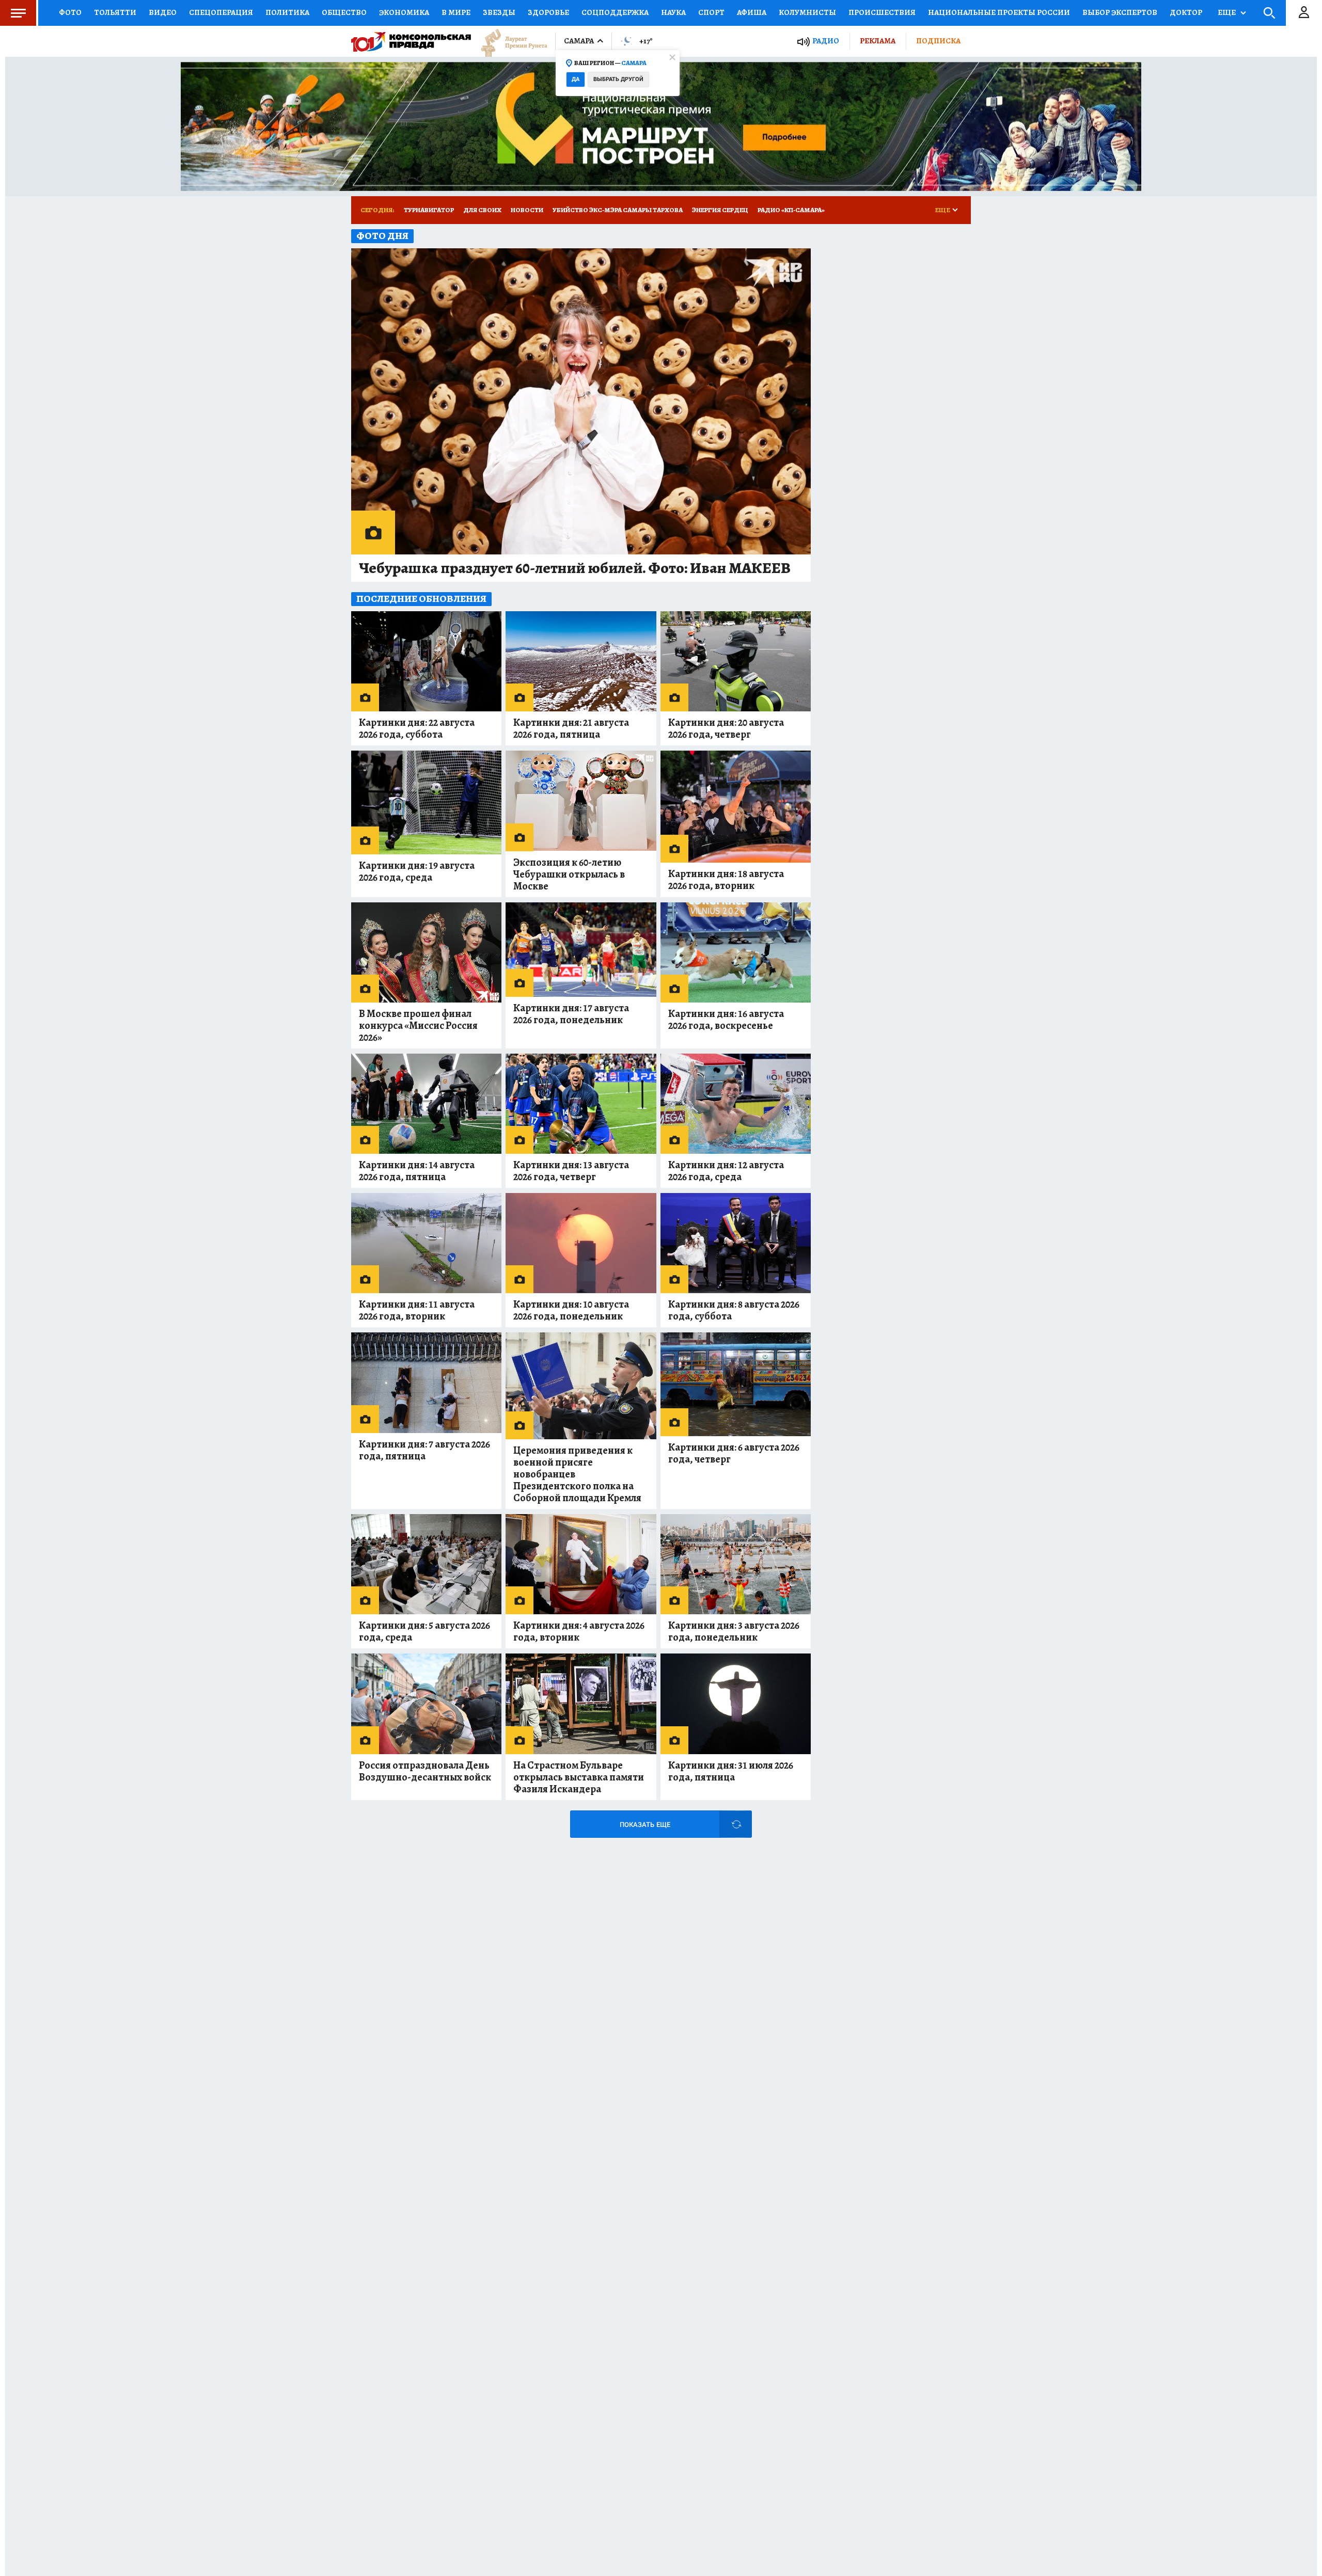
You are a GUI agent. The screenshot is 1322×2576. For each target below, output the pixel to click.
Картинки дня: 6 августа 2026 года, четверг (734, 1453)
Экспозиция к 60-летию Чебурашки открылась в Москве (569, 874)
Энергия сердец (720, 210)
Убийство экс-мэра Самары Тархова (618, 210)
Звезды (499, 12)
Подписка (938, 41)
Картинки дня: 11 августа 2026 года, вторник (417, 1310)
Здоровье (548, 12)
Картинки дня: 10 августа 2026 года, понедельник (571, 1310)
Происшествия (882, 12)
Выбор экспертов (1120, 12)
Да (576, 79)
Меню (18, 13)
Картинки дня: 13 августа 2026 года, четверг (571, 1171)
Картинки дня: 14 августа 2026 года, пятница (417, 1171)
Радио (826, 41)
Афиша (752, 12)
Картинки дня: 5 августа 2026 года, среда (424, 1631)
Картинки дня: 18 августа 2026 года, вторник (726, 880)
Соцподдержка (615, 12)
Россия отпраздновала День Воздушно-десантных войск (425, 1771)
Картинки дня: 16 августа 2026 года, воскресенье (726, 1020)
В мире (456, 12)
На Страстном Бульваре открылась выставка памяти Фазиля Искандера (579, 1777)
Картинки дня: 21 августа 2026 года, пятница (571, 728)
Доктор (1186, 12)
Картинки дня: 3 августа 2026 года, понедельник (734, 1631)
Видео (163, 12)
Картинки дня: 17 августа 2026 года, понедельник (571, 1014)
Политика (287, 12)
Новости (527, 210)
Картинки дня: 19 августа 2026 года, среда (417, 871)
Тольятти (115, 12)
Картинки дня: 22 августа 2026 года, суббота (417, 728)
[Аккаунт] (1304, 13)
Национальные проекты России (999, 12)
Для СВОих (482, 210)
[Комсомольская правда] (411, 41)
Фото (70, 12)
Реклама (878, 41)
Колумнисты (807, 12)
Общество (344, 12)
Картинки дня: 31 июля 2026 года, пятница (731, 1771)
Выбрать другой (618, 79)
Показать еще (645, 1825)
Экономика (404, 12)
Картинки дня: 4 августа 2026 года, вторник (579, 1631)
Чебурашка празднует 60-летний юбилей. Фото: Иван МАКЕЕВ (575, 568)
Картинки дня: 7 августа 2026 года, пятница (424, 1450)
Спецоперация (221, 12)
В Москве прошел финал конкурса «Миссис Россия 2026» (418, 1025)
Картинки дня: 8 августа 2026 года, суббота (734, 1310)
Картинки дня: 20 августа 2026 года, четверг (726, 728)
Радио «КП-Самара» (791, 210)
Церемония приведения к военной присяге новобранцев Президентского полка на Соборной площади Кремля (577, 1474)
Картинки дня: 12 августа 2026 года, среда (726, 1171)
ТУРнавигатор (429, 210)
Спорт (711, 12)
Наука (673, 12)
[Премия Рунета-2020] (509, 42)
